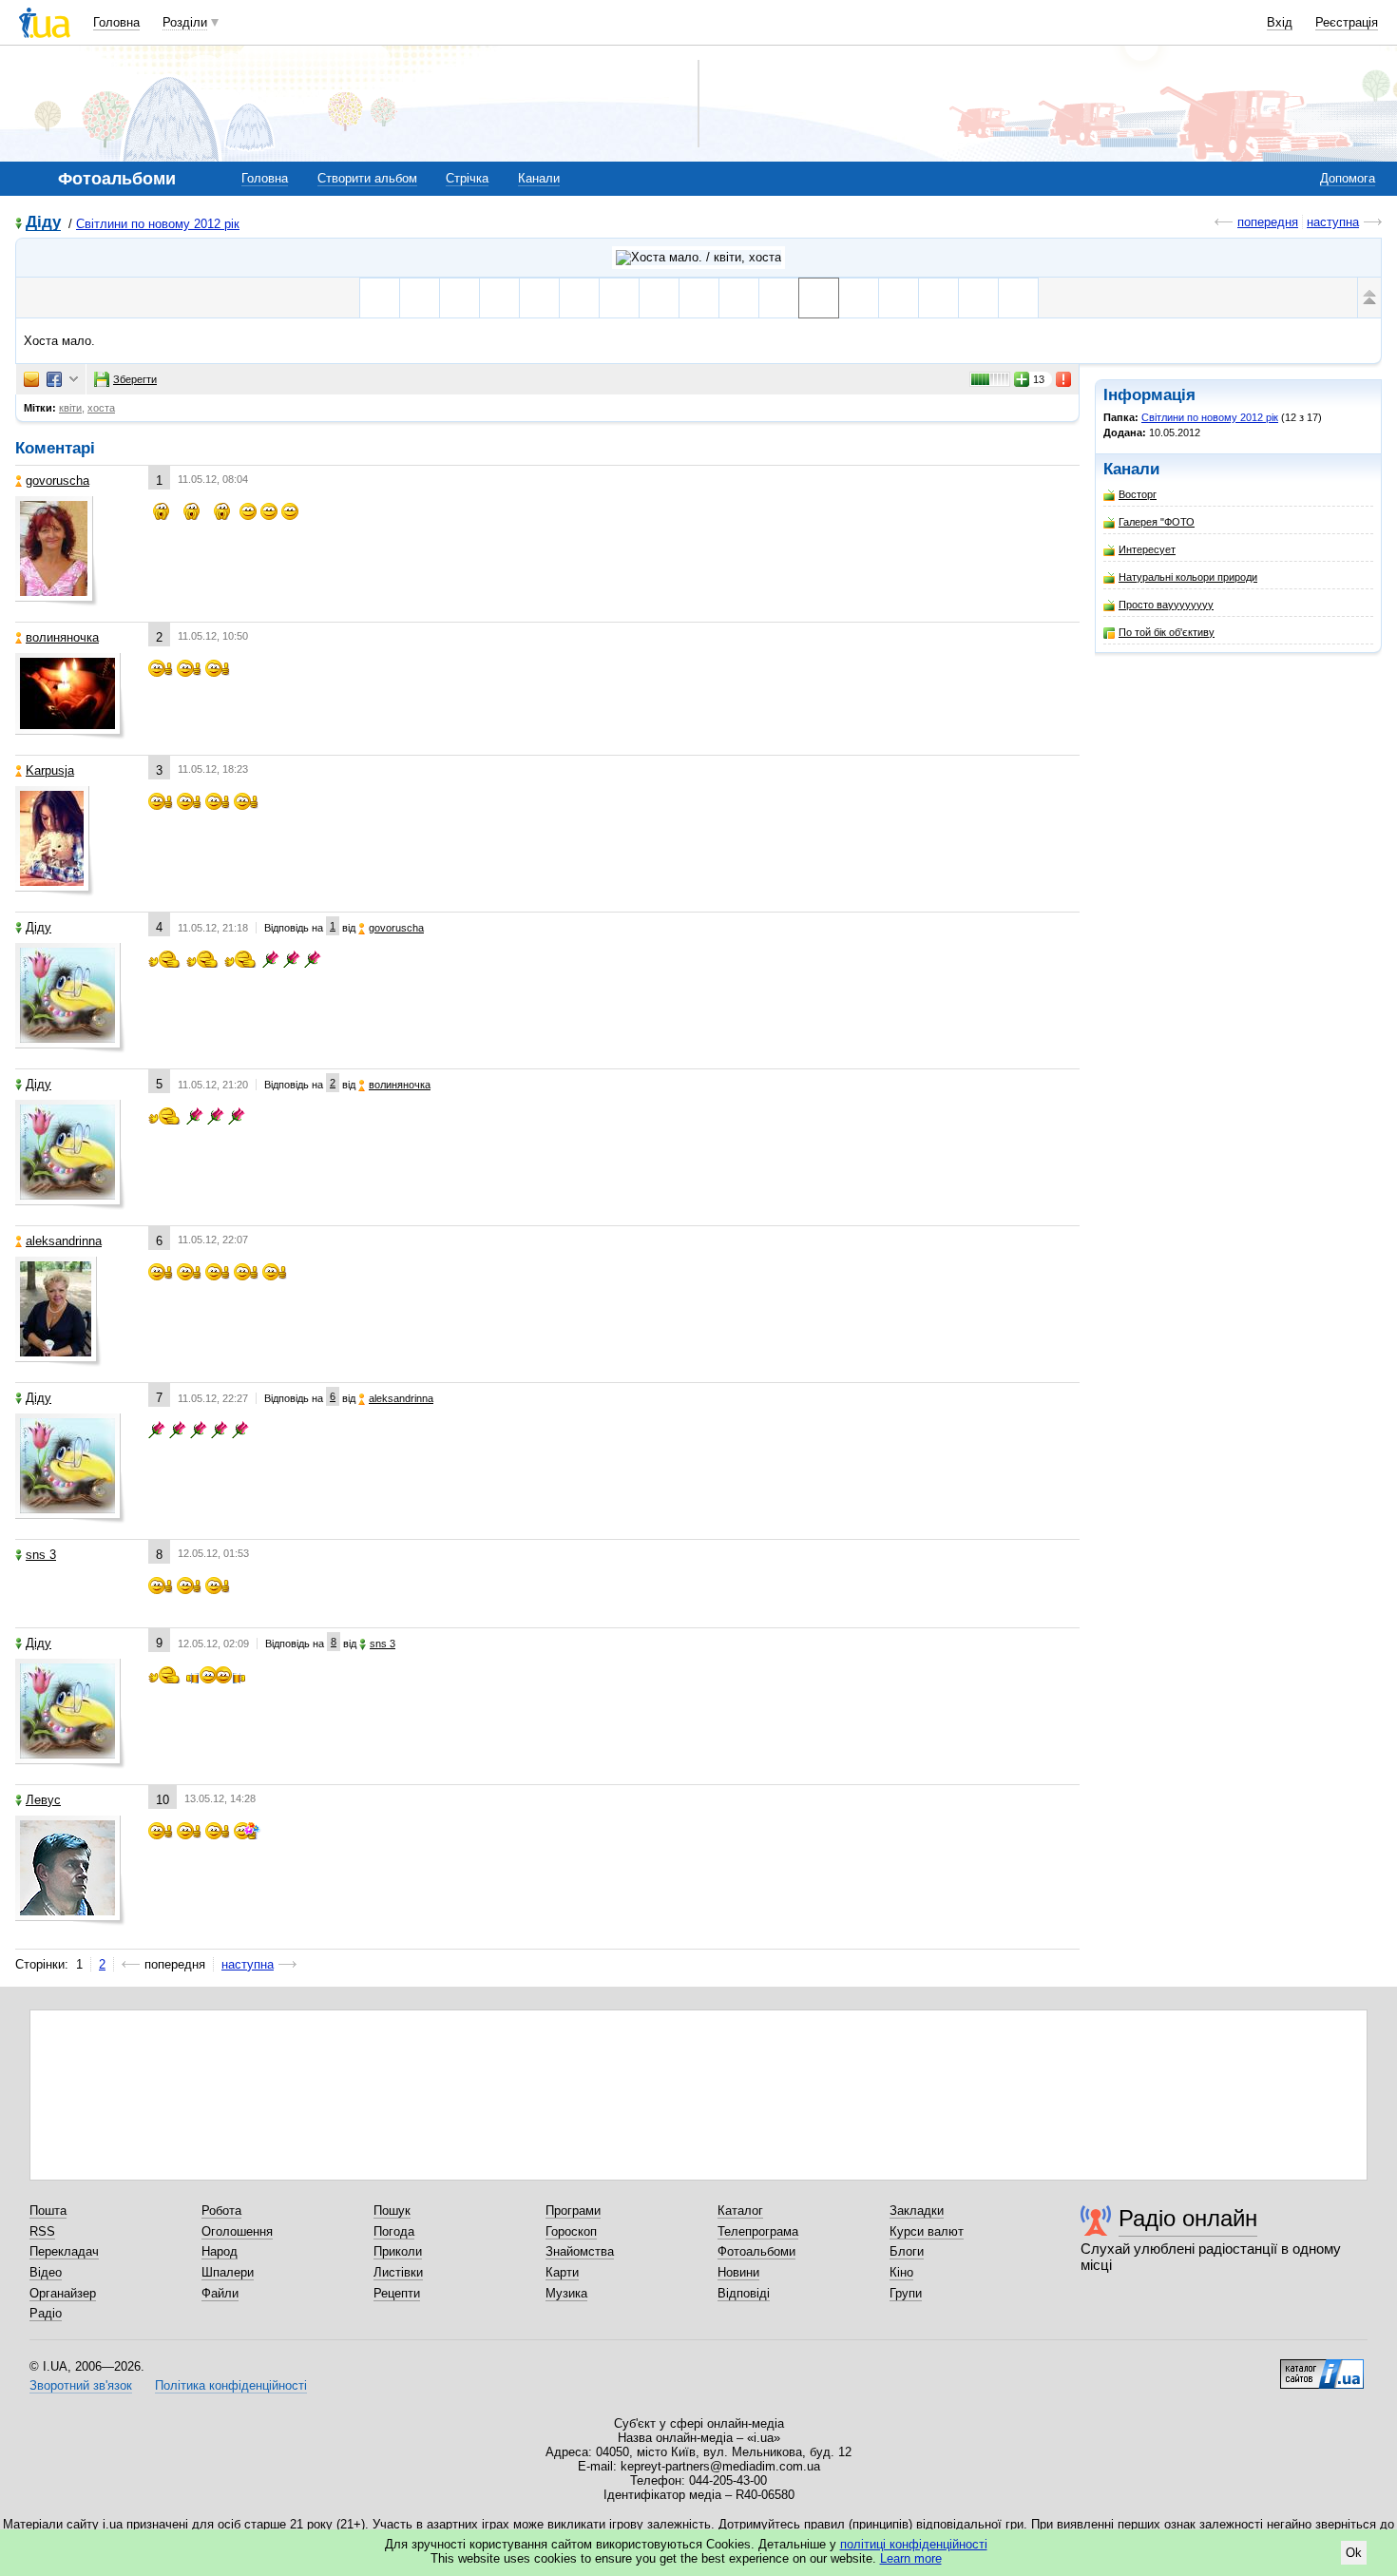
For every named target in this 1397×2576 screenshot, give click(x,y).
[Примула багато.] (779, 298)
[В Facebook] (54, 379)
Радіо (46, 2313)
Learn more (911, 2558)
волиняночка (62, 637)
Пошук (392, 2211)
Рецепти (397, 2293)
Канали (539, 178)
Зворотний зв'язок (81, 2385)
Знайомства (580, 2251)
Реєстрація (1347, 22)
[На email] (31, 379)
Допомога (1348, 178)
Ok (1354, 2553)
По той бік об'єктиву (1167, 632)
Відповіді (744, 2293)
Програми (573, 2211)
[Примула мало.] (699, 298)
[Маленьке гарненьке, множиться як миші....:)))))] (499, 298)
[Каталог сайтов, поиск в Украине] (1322, 2367)
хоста (101, 408)
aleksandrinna (64, 1241)
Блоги (907, 2251)
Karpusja (50, 770)
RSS (42, 2231)
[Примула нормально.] (739, 298)
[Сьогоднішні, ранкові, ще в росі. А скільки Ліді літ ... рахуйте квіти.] (459, 298)
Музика (566, 2293)
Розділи (185, 22)
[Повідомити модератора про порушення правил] (1064, 379)
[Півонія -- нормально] (1018, 298)
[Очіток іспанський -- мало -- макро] (899, 298)
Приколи (398, 2251)
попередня (1268, 222)
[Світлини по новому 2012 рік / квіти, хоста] (698, 258)
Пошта (48, 2211)
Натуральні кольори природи (1188, 577)
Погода (394, 2231)
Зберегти (135, 379)
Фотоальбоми (756, 2251)
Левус (43, 1800)
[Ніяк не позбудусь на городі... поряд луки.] (420, 298)
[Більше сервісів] (74, 380)
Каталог (740, 2211)
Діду (43, 223)
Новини (738, 2272)
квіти (70, 408)
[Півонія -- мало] (978, 298)
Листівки (398, 2272)
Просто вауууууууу (1166, 605)
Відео (46, 2272)
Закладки (917, 2211)
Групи (906, 2293)
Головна (116, 22)
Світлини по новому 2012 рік (158, 224)
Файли (220, 2293)
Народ (220, 2251)
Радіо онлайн (1188, 2218)
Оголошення (237, 2231)
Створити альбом (367, 178)
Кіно (901, 2272)
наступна (1333, 222)
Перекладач (64, 2251)
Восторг (1138, 494)
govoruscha (57, 481)
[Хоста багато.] (859, 298)
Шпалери (228, 2272)
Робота (221, 2211)
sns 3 (41, 1555)
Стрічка (467, 178)
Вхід (1280, 22)
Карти (562, 2272)
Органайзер (63, 2293)
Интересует (1147, 549)
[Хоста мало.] (819, 298)
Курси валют (927, 2231)
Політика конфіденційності (231, 2385)
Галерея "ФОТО (1157, 522)
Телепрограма (758, 2231)
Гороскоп (571, 2231)
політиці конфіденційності (914, 2544)
